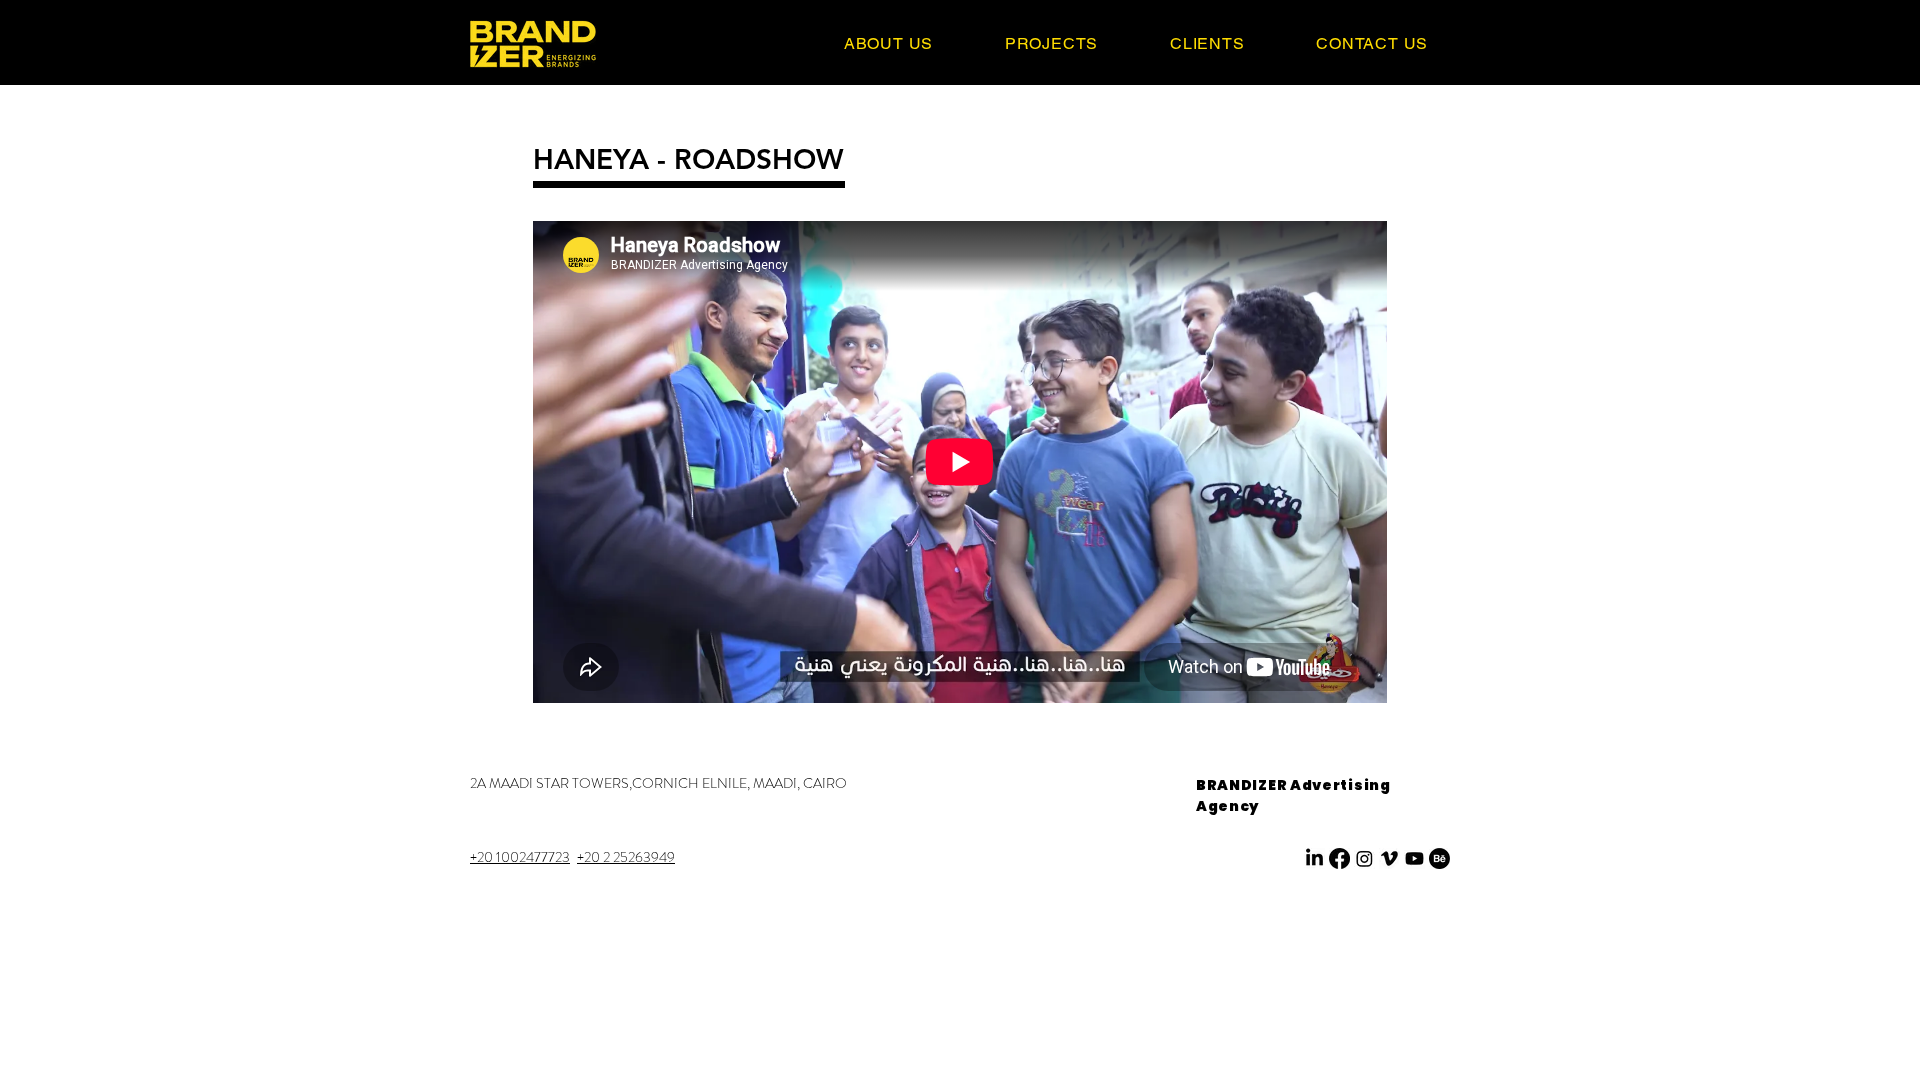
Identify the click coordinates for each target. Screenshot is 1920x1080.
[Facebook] (1339, 858)
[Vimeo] (1389, 858)
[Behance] (1439, 858)
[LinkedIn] (1314, 858)
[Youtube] (1414, 858)
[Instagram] (1364, 858)
